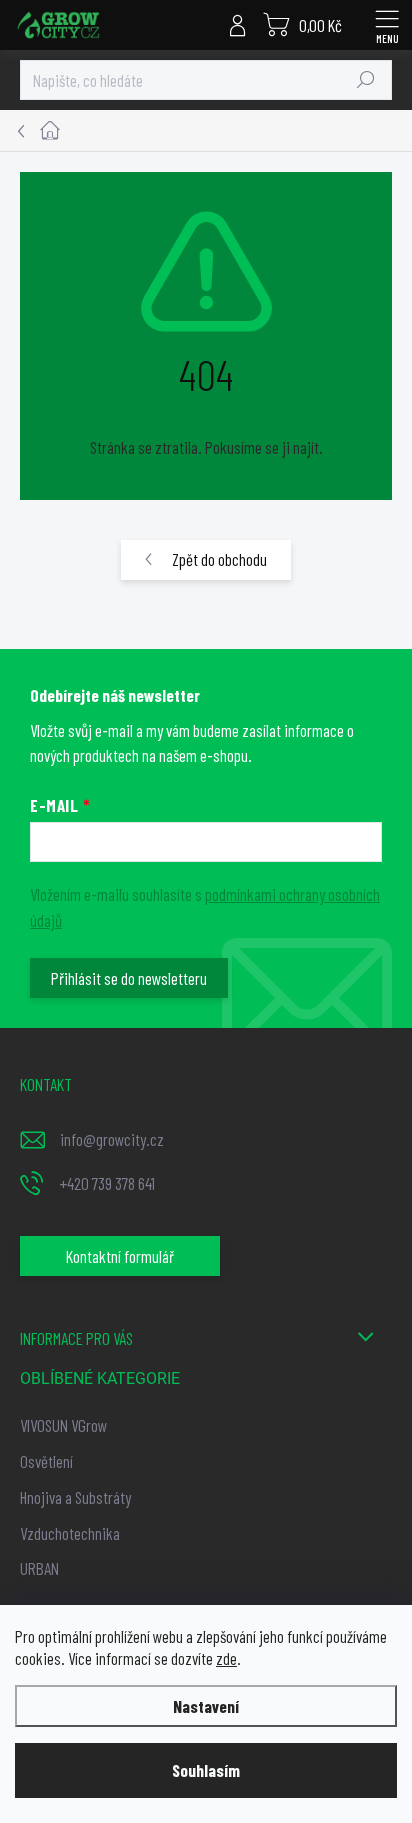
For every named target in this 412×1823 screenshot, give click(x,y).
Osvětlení (46, 1461)
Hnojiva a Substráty (75, 1497)
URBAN (39, 1568)
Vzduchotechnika (70, 1533)
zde (226, 1658)
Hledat (366, 80)
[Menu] (387, 25)
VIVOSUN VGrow (63, 1425)
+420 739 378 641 (107, 1183)
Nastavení (206, 1706)
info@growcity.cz (112, 1139)
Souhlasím (206, 1770)
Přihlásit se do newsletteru (129, 978)
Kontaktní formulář (120, 1256)
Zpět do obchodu (219, 559)
